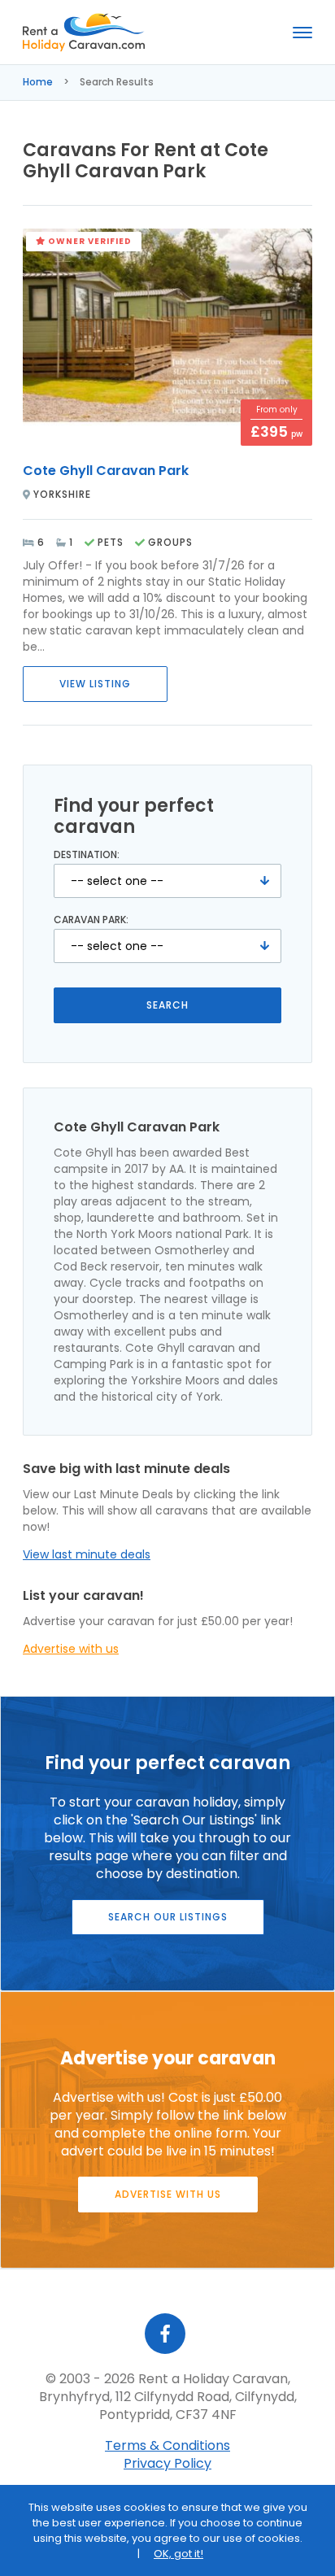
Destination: (87, 855)
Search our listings (168, 1917)
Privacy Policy (167, 2463)
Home (38, 82)
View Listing (95, 684)
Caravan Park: (91, 920)
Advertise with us (71, 1649)
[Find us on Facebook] (165, 2334)
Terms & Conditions (167, 2445)
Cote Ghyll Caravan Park (106, 471)
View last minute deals (87, 1554)
